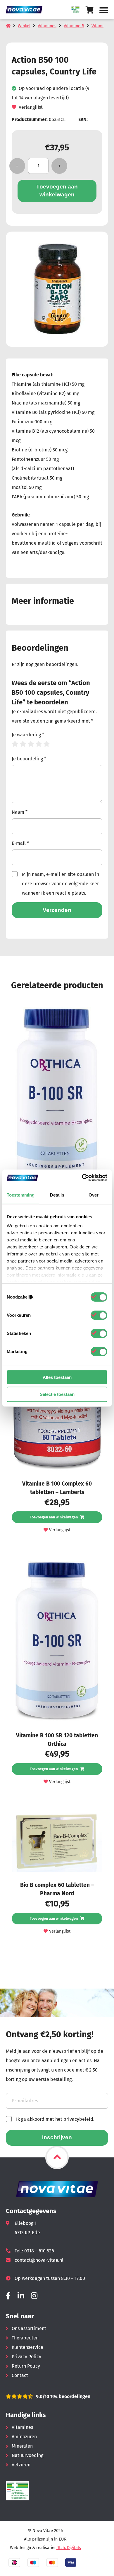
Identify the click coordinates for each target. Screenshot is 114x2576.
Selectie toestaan (57, 1394)
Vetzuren (21, 2465)
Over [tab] (94, 1195)
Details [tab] (57, 1195)
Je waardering (28, 735)
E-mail (20, 843)
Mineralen (22, 2446)
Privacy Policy (26, 2357)
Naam (20, 812)
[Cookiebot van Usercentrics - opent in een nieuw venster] (82, 1178)
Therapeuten (25, 2338)
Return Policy (26, 2366)
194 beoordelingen (70, 2396)
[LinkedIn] (21, 2296)
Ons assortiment (29, 2328)
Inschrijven (57, 2137)
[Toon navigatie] (104, 10)
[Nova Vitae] (26, 10)
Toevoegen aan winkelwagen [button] (54, 1517)
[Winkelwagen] (90, 10)
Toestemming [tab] (21, 1195)
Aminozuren (24, 2437)
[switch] (99, 1315)
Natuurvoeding (27, 2455)
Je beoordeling (29, 759)
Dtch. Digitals (69, 2548)
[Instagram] (34, 2296)
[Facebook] (8, 2296)
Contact (20, 2375)
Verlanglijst (31, 107)
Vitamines (47, 26)
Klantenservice (27, 2347)
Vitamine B (74, 26)
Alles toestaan (57, 1377)
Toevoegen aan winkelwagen (57, 191)
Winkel (24, 26)
